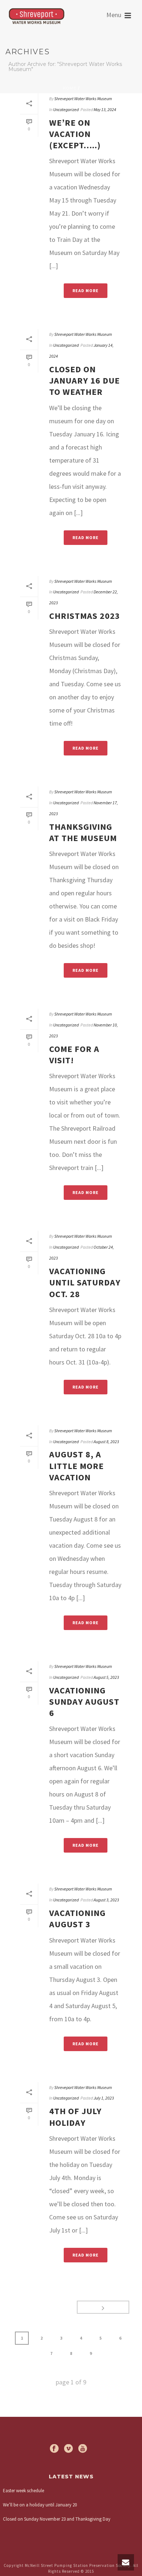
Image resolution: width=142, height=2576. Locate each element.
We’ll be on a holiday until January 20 (40, 2505)
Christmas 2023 (85, 616)
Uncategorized (66, 109)
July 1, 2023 (104, 2098)
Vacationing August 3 (77, 1919)
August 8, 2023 (106, 1442)
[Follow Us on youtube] (83, 2449)
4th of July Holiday (75, 2117)
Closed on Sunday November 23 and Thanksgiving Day (57, 2519)
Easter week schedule (23, 2491)
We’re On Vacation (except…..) (75, 134)
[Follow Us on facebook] (54, 2449)
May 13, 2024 (105, 109)
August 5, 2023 (106, 1677)
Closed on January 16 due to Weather (84, 380)
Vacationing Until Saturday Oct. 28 (85, 1282)
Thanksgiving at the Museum (83, 832)
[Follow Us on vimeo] (68, 2449)
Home (70, 88)
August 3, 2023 (106, 1900)
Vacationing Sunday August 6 (84, 1702)
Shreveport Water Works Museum (83, 99)
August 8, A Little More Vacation (76, 1466)
